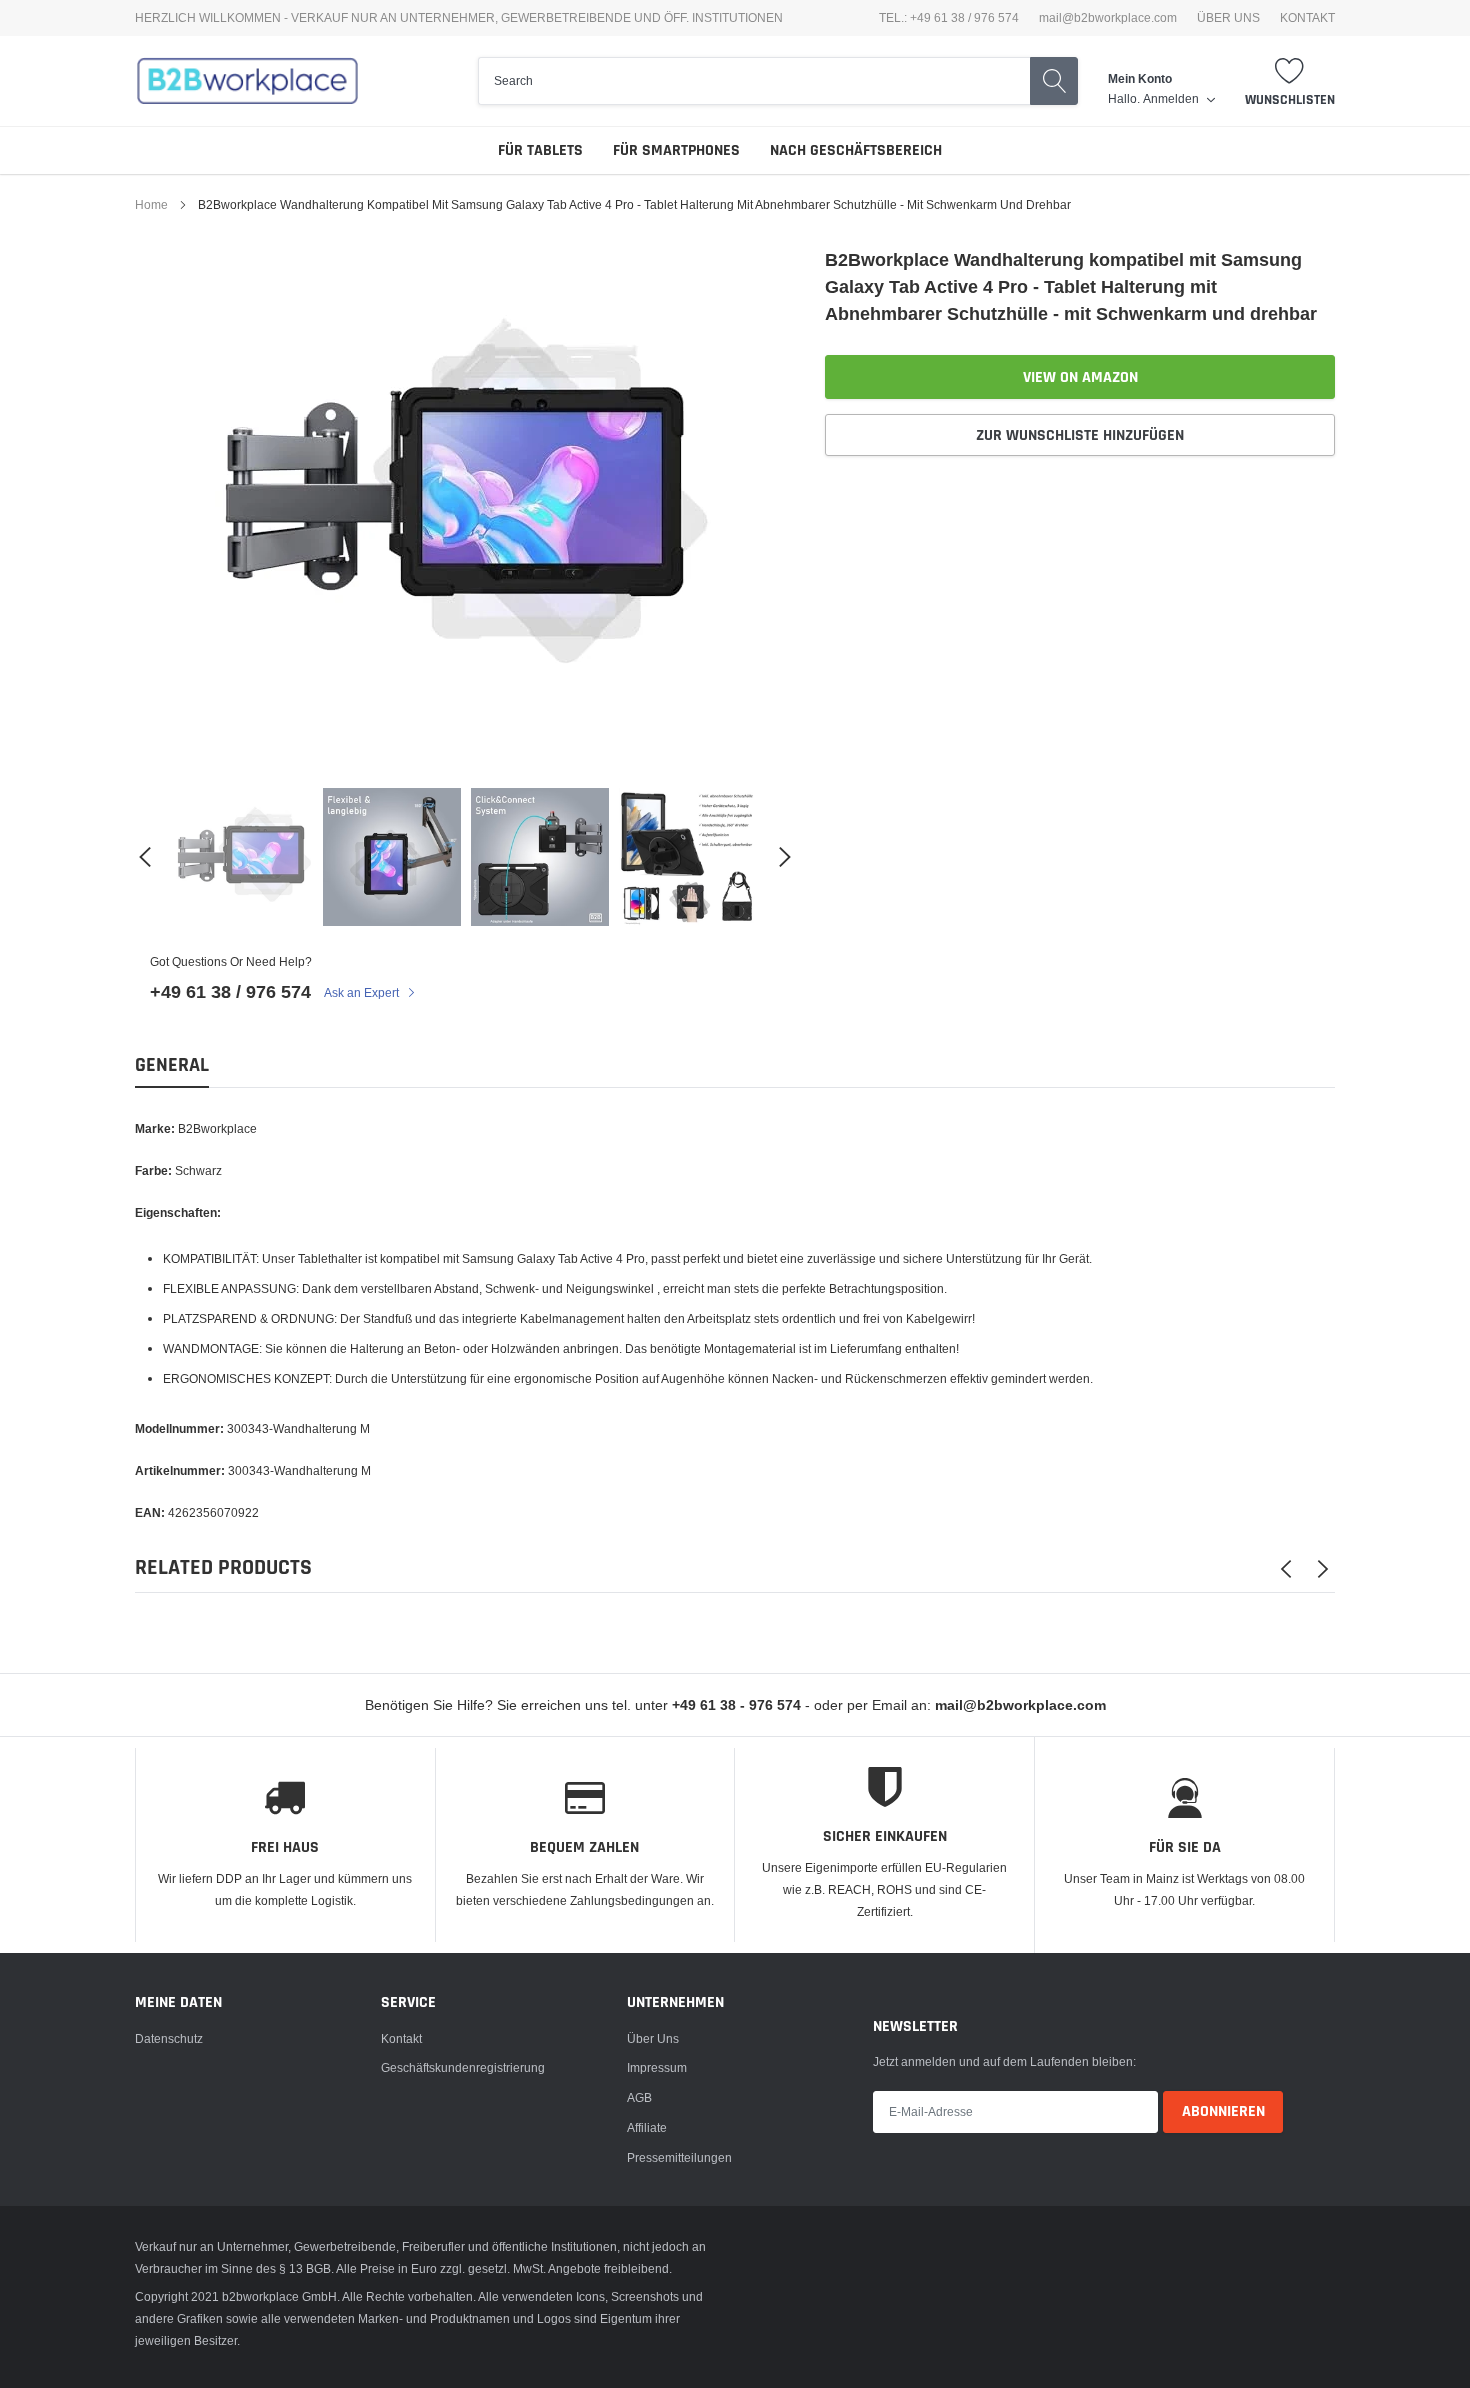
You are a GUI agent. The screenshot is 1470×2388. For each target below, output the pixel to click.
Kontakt (401, 2038)
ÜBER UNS (1228, 18)
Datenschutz (169, 2038)
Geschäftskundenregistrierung (463, 2067)
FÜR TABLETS (540, 150)
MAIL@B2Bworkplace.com (1108, 18)
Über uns (653, 2038)
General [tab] (172, 1065)
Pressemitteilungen (679, 2157)
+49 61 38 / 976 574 (230, 991)
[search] (754, 81)
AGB (639, 2097)
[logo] (247, 81)
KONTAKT (1307, 18)
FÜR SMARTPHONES (676, 150)
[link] (244, 857)
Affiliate (647, 2127)
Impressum (657, 2067)
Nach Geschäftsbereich (856, 150)
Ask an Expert (363, 992)
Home (151, 204)
